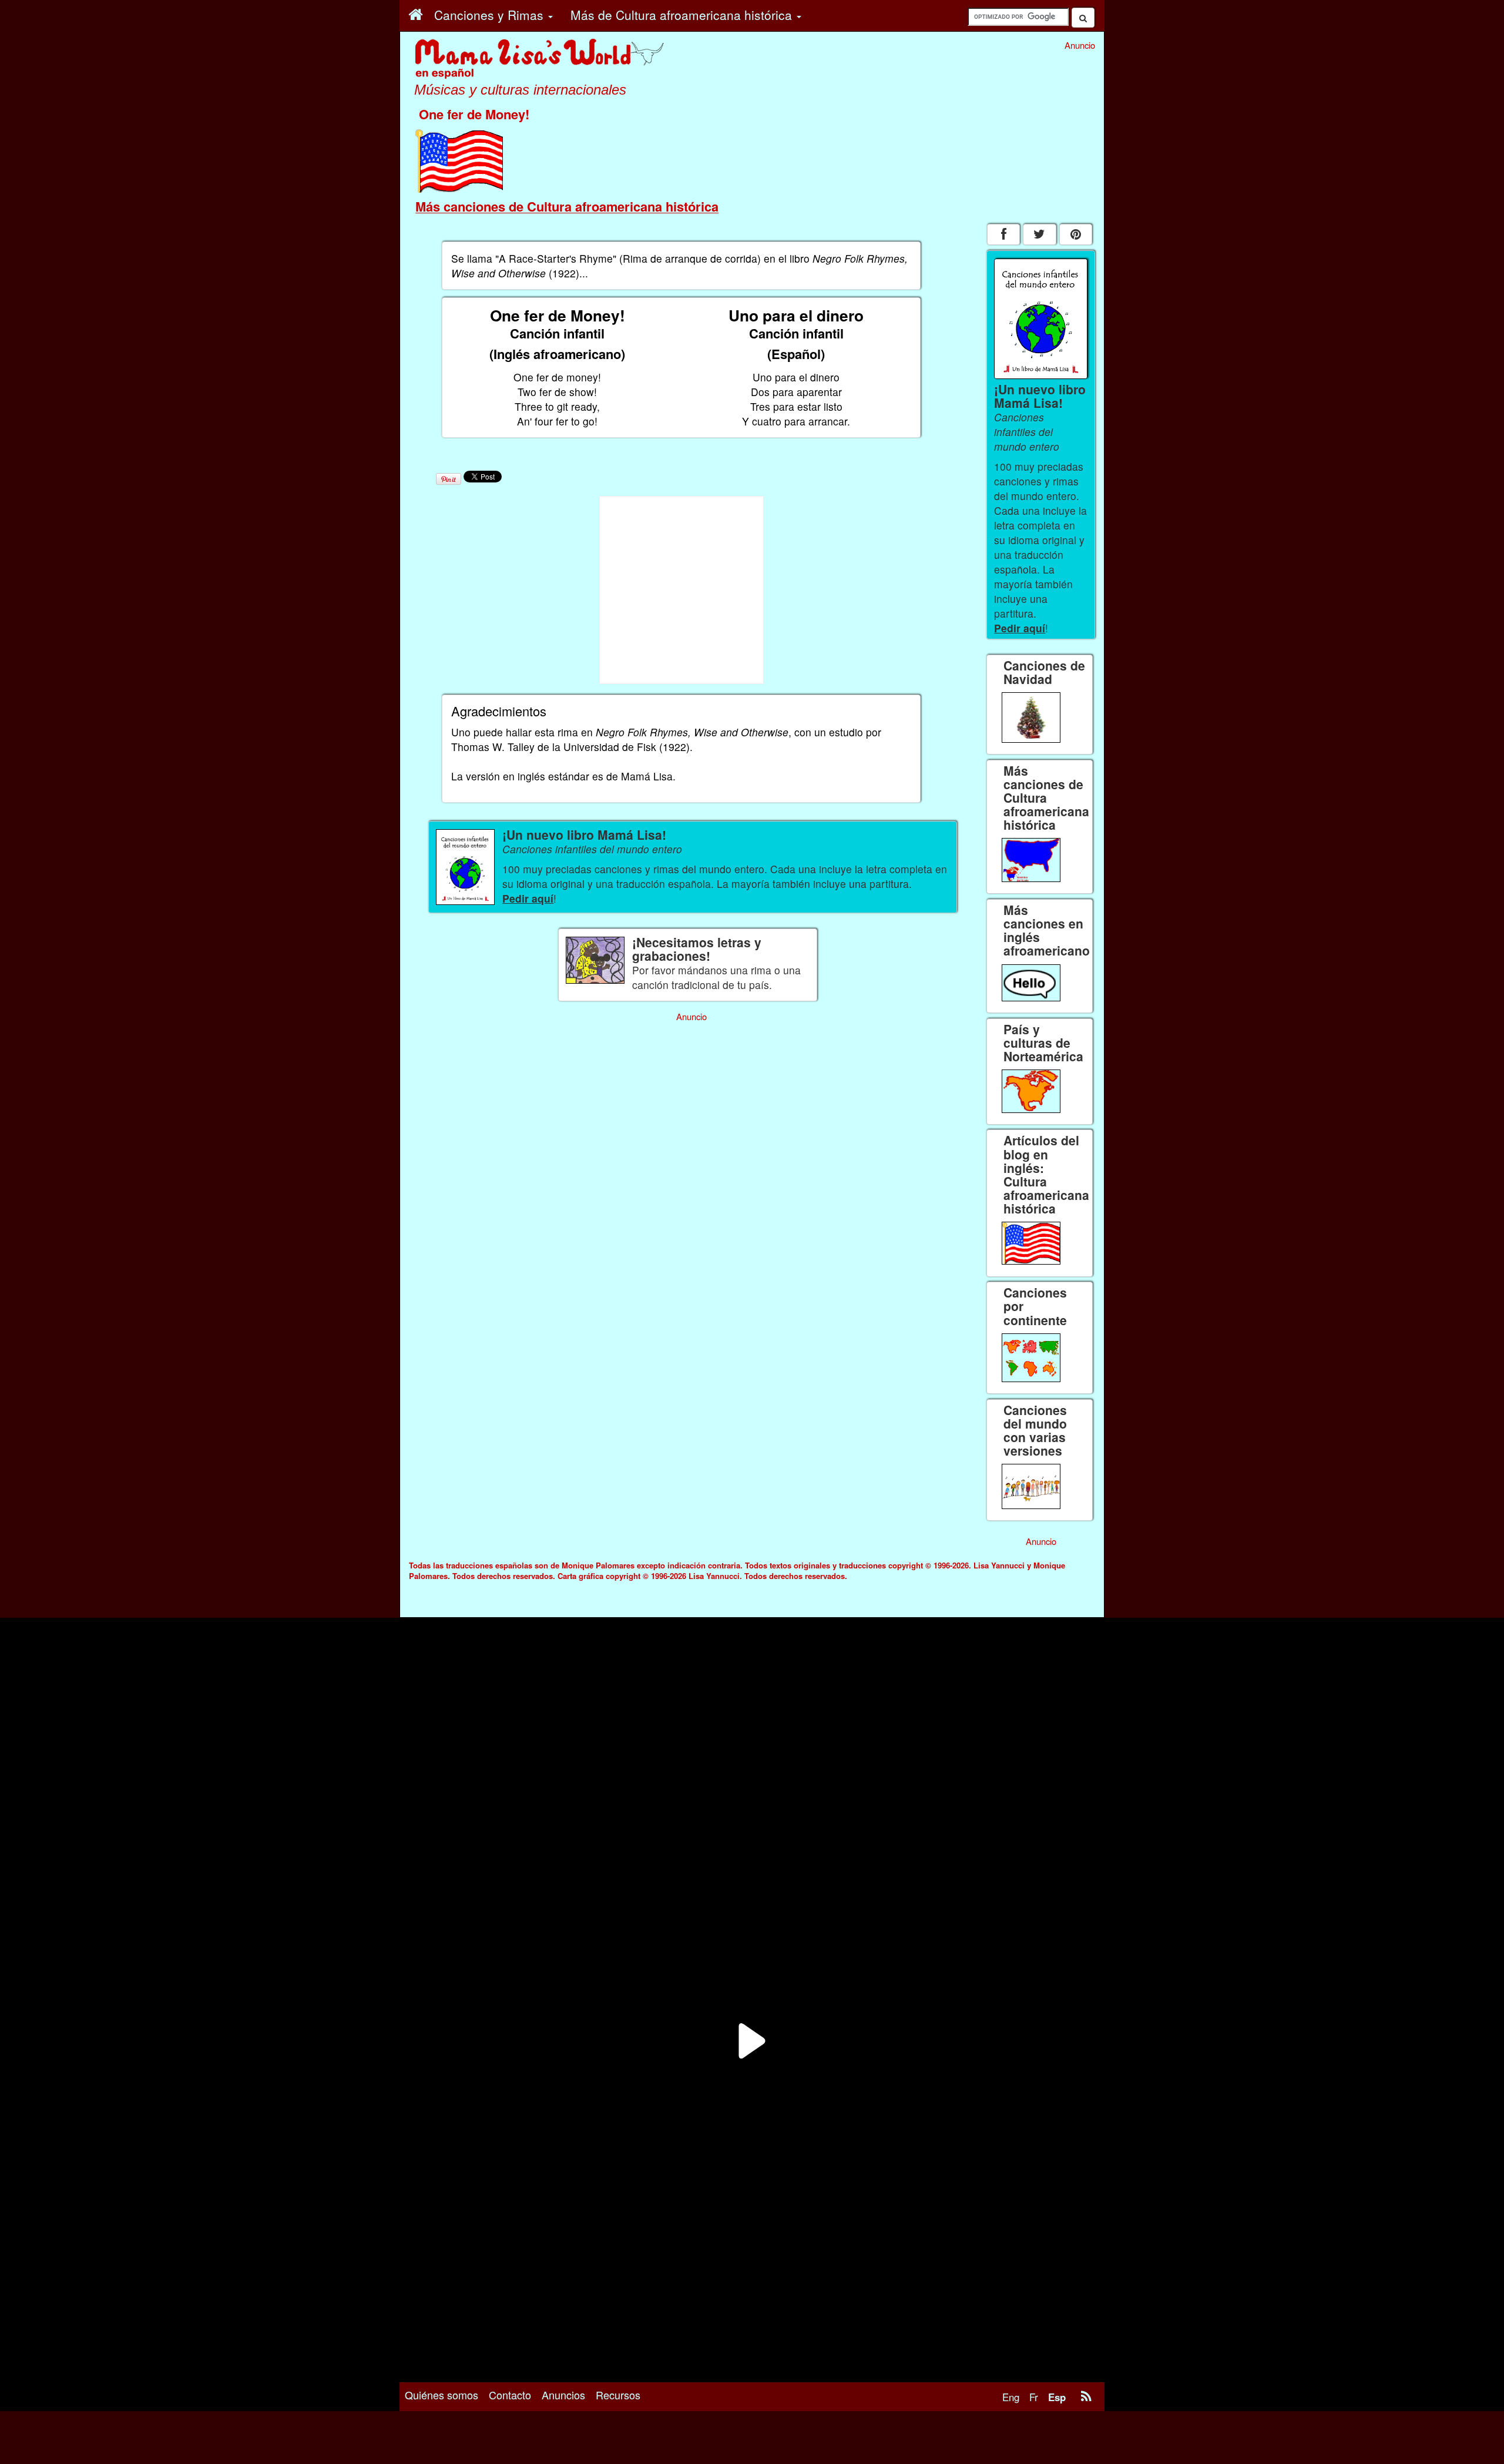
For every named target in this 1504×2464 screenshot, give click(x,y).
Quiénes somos (442, 2395)
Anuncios (563, 2395)
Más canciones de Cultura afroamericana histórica (567, 206)
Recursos (618, 2395)
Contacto (510, 2395)
